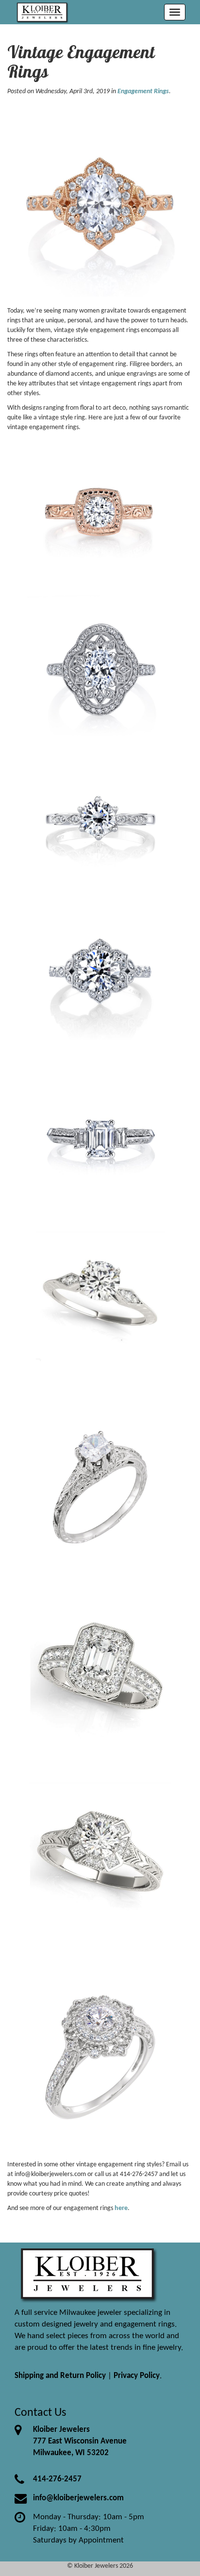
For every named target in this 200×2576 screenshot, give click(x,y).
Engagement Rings (143, 91)
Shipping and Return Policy (60, 2376)
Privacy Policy (137, 2376)
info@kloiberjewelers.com (78, 2498)
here (121, 2208)
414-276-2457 (57, 2479)
